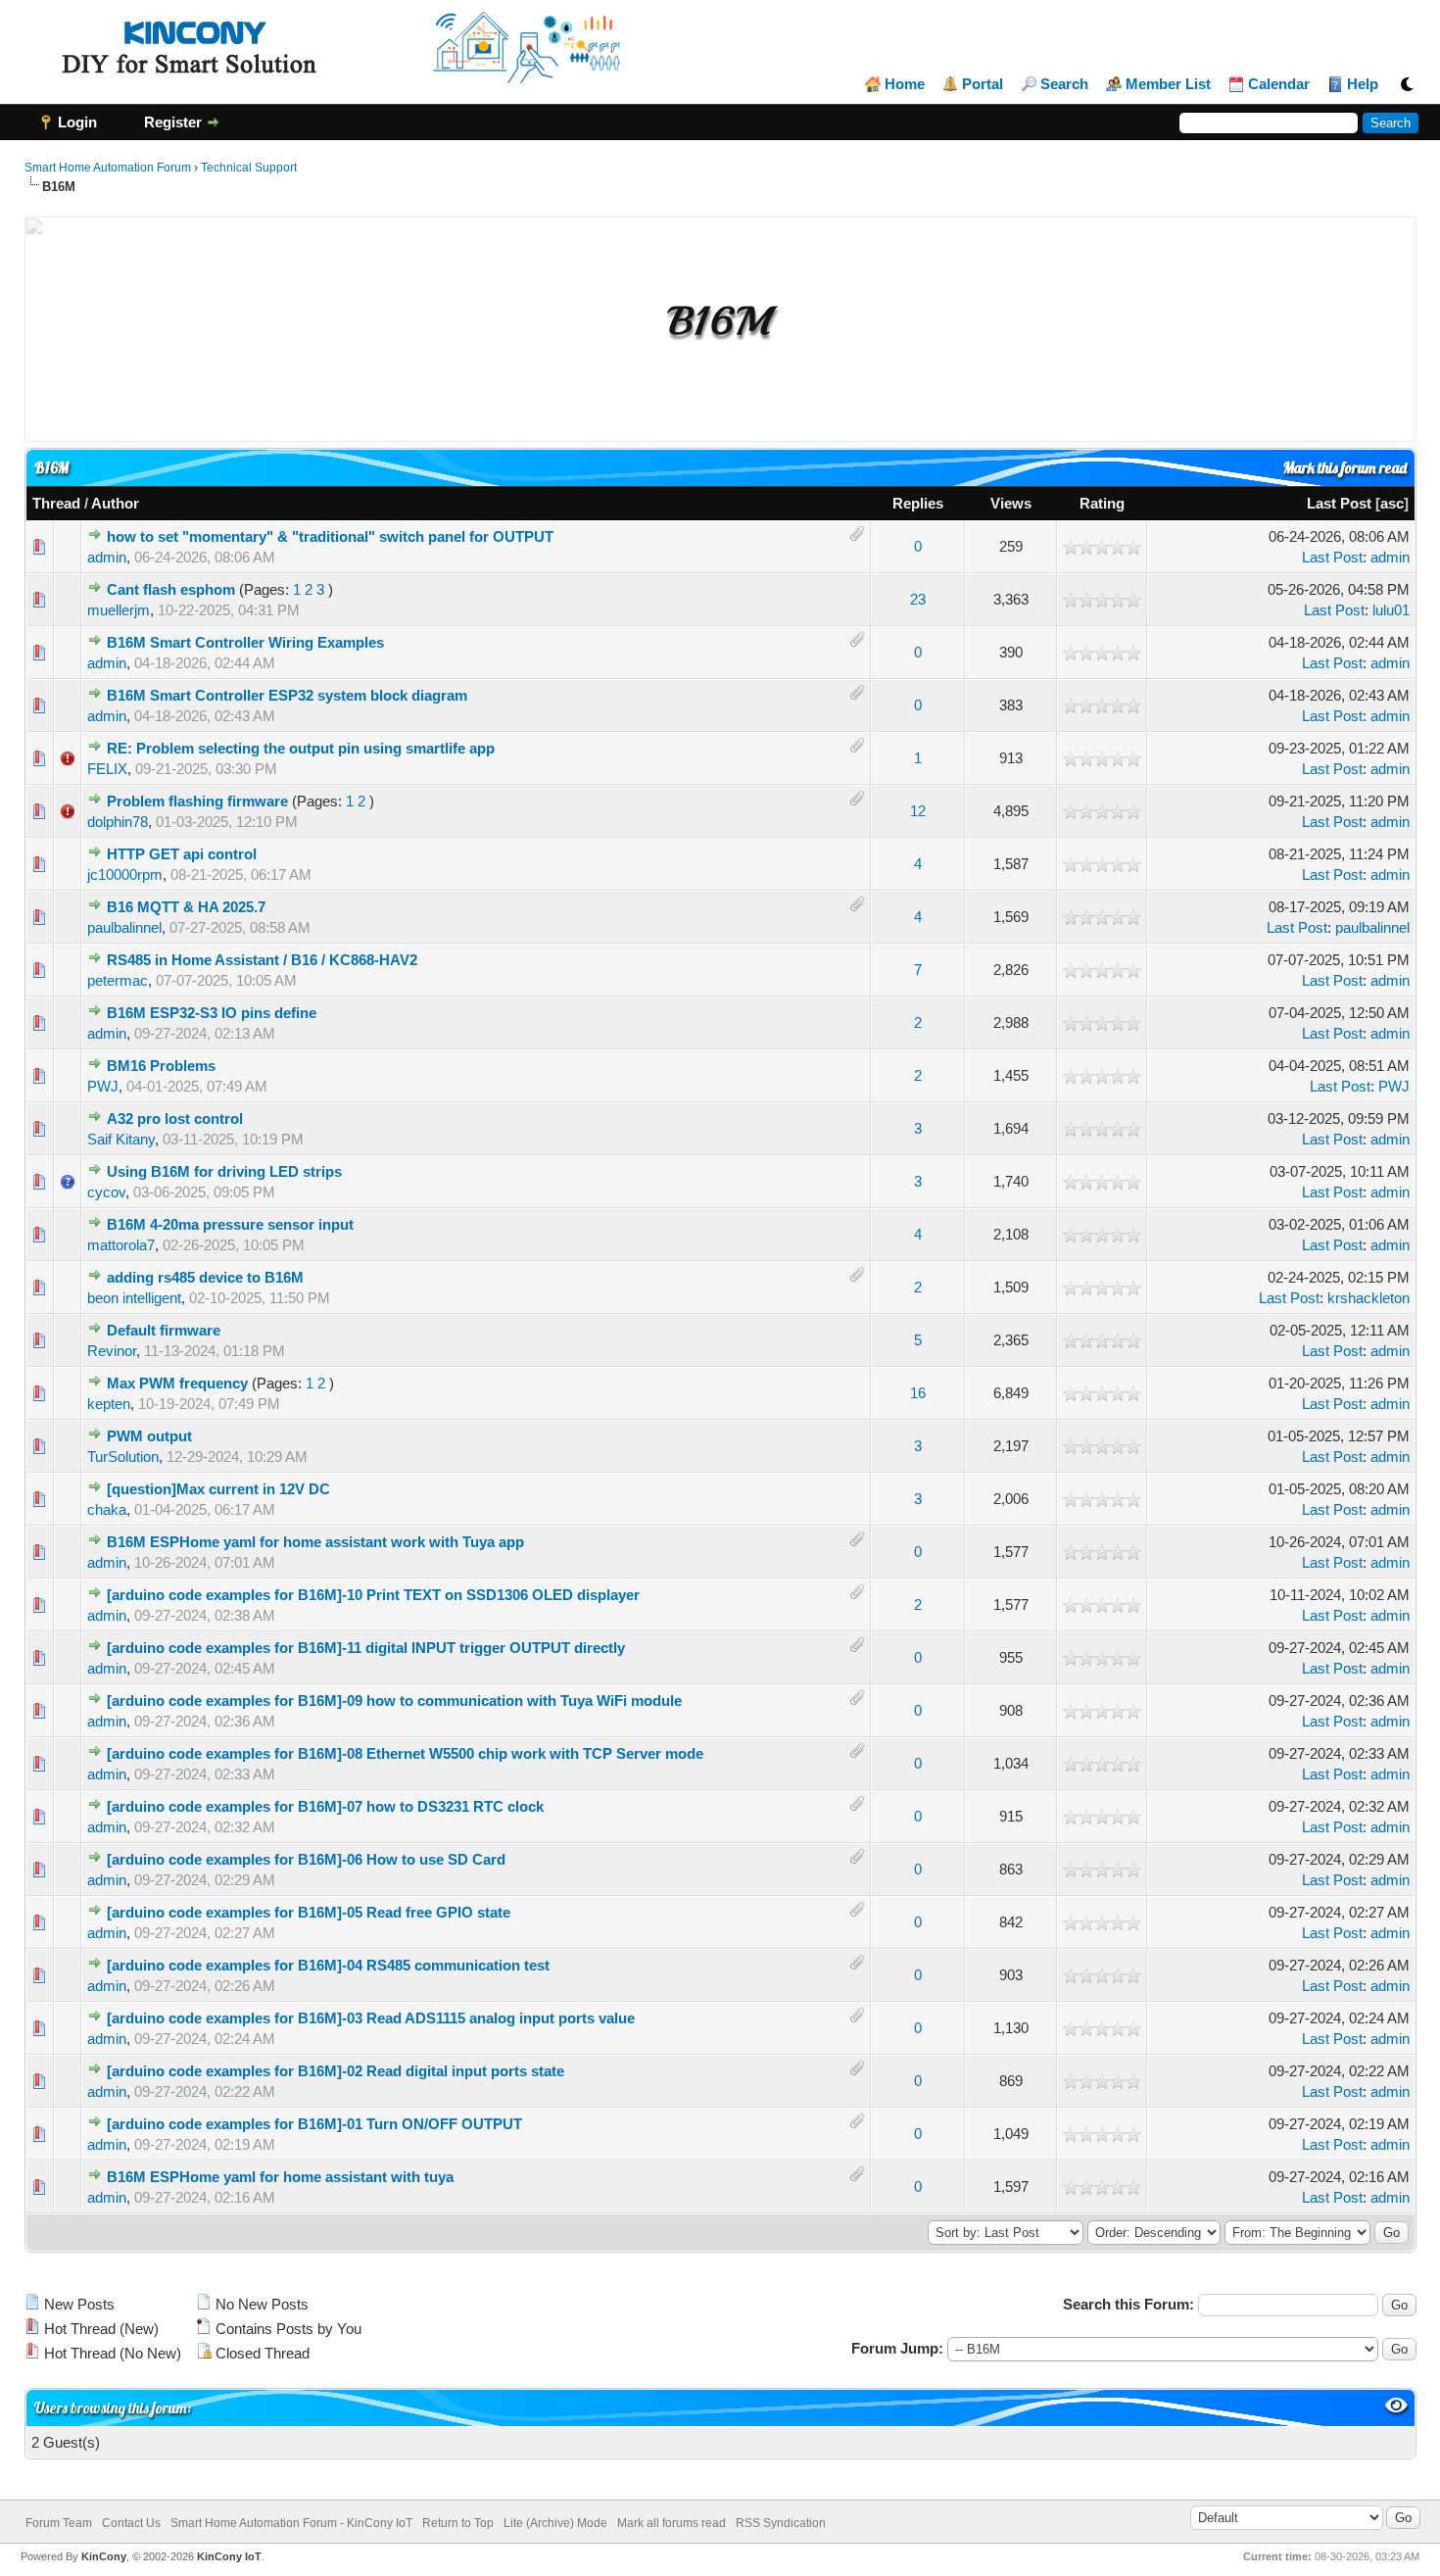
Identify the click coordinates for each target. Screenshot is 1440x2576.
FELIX (107, 769)
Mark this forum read (1345, 468)
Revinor (112, 1351)
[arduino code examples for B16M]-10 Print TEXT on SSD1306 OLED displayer (373, 1595)
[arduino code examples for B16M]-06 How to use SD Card (306, 1859)
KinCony (104, 2556)
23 (918, 599)
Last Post (1339, 503)
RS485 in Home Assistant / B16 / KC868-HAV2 (262, 960)
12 (918, 811)
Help (1363, 84)
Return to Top (458, 2523)
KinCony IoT (229, 2556)
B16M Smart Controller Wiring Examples (245, 642)
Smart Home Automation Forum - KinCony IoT (291, 2523)
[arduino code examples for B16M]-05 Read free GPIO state (309, 1912)
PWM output (149, 1436)
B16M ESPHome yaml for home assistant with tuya (280, 2177)
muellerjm (119, 610)
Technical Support (249, 168)
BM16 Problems (161, 1066)
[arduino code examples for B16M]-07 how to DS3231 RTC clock (325, 1806)
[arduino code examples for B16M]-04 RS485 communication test (328, 1965)
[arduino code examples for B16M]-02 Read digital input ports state (336, 2071)
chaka (107, 1509)
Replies (918, 503)
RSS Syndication (781, 2523)
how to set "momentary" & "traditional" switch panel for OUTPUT (330, 536)
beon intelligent (134, 1298)
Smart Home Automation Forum (108, 168)
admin (107, 557)
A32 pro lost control (175, 1118)
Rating (1102, 503)
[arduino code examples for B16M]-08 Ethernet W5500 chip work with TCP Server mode (405, 1753)
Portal (983, 84)
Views (1011, 503)
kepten (109, 1404)
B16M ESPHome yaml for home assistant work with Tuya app (315, 1542)
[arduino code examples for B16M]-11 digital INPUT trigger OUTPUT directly (366, 1648)
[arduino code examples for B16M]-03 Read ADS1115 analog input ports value (371, 2018)
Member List (1168, 84)
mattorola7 (121, 1245)
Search (1064, 84)
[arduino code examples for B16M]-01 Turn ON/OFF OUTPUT (314, 2124)
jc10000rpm (125, 875)
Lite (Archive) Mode (555, 2523)
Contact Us (131, 2523)
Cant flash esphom (171, 589)
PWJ (103, 1086)
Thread (56, 503)
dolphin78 (118, 822)
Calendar (1279, 84)
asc (1392, 503)
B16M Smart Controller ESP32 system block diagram (287, 695)
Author (115, 503)
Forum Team (59, 2523)
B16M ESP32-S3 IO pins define (212, 1013)
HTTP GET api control (182, 854)
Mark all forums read (672, 2523)
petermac (118, 980)
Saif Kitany (121, 1139)
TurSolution (123, 1457)
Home (905, 84)
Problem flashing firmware (197, 801)
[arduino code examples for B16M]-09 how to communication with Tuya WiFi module (394, 1701)
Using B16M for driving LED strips (224, 1171)
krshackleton (1368, 1298)
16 (918, 1393)
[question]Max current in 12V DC (218, 1489)
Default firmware (164, 1330)
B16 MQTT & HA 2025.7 (186, 907)
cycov (106, 1192)
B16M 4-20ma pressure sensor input (230, 1224)
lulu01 (1391, 610)
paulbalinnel (124, 927)
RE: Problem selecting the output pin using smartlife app (301, 748)
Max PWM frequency (177, 1383)
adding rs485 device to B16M (205, 1277)
